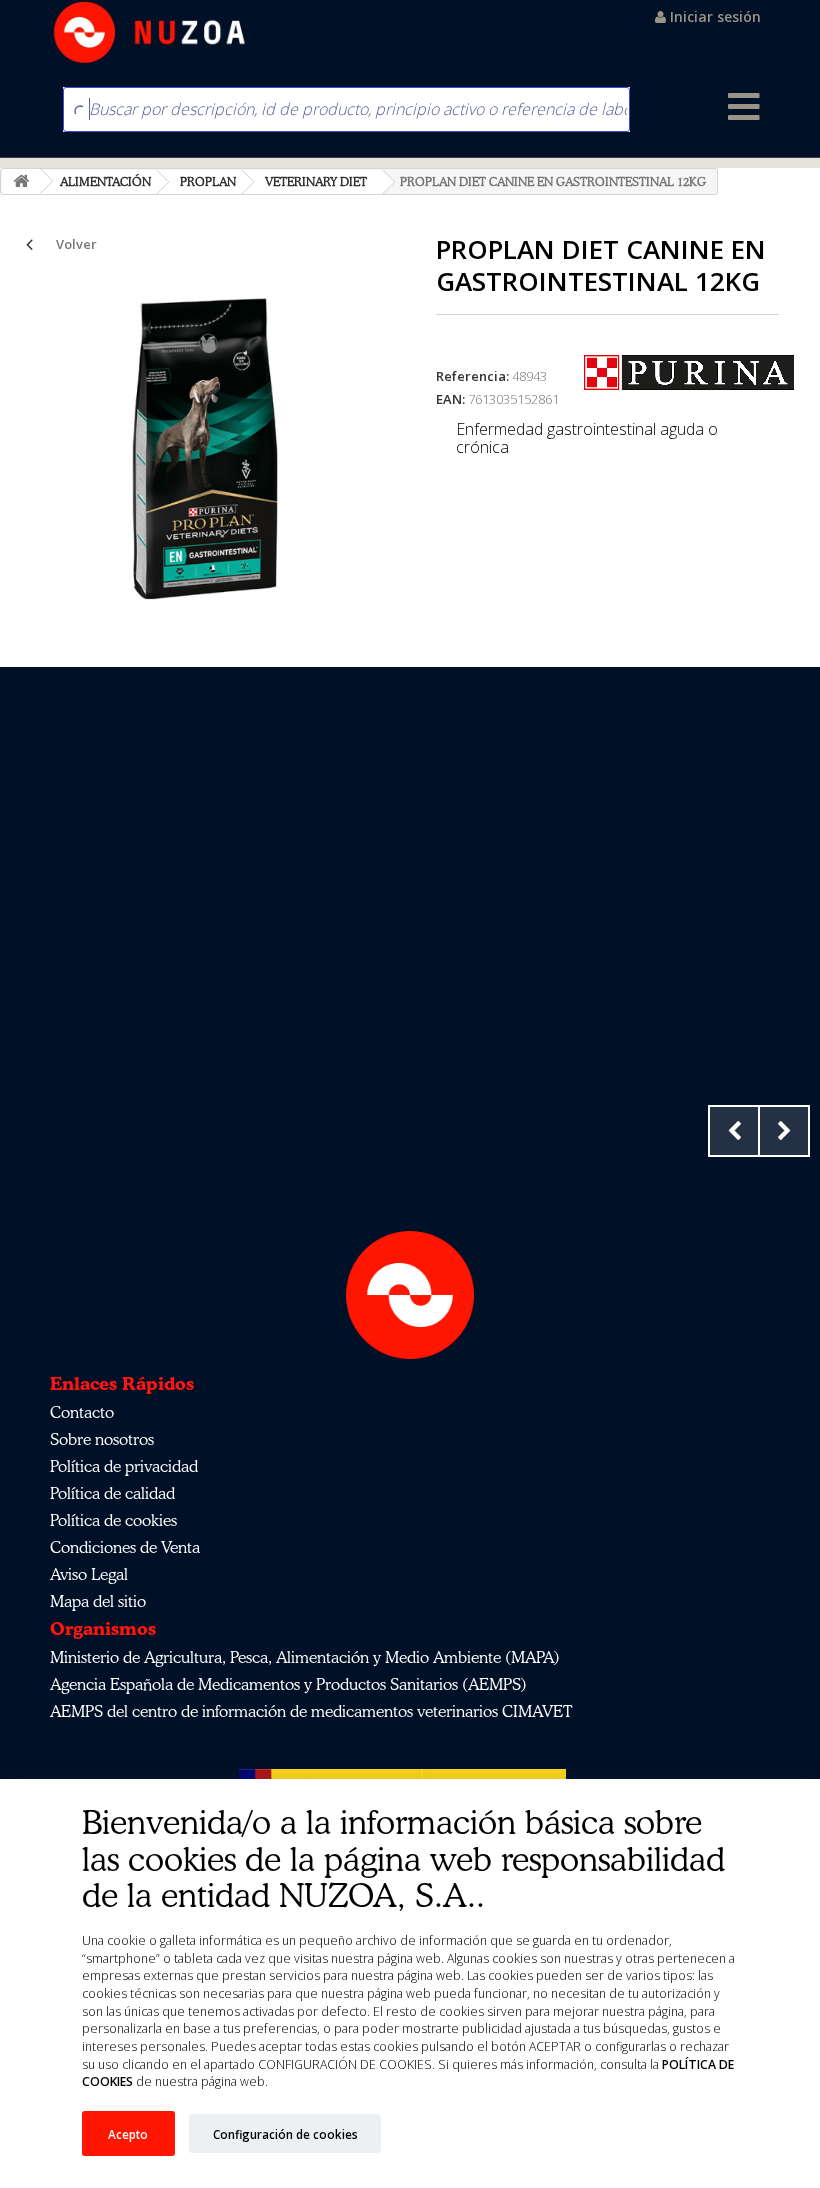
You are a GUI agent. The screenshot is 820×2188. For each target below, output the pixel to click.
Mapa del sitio (98, 1601)
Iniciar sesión (713, 16)
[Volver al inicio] (21, 181)
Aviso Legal (89, 1574)
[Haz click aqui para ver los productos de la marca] (689, 371)
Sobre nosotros (102, 1439)
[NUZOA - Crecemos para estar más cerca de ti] (150, 32)
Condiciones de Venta (125, 1547)
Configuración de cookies (285, 2134)
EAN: (450, 399)
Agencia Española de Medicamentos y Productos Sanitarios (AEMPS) (288, 1684)
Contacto (82, 1412)
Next (784, 1131)
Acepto (128, 2134)
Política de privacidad (124, 1466)
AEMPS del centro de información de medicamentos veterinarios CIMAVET (311, 1711)
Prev (734, 1131)
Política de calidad (112, 1493)
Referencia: (472, 376)
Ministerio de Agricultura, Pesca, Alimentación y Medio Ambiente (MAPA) (305, 1657)
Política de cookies (113, 1520)
